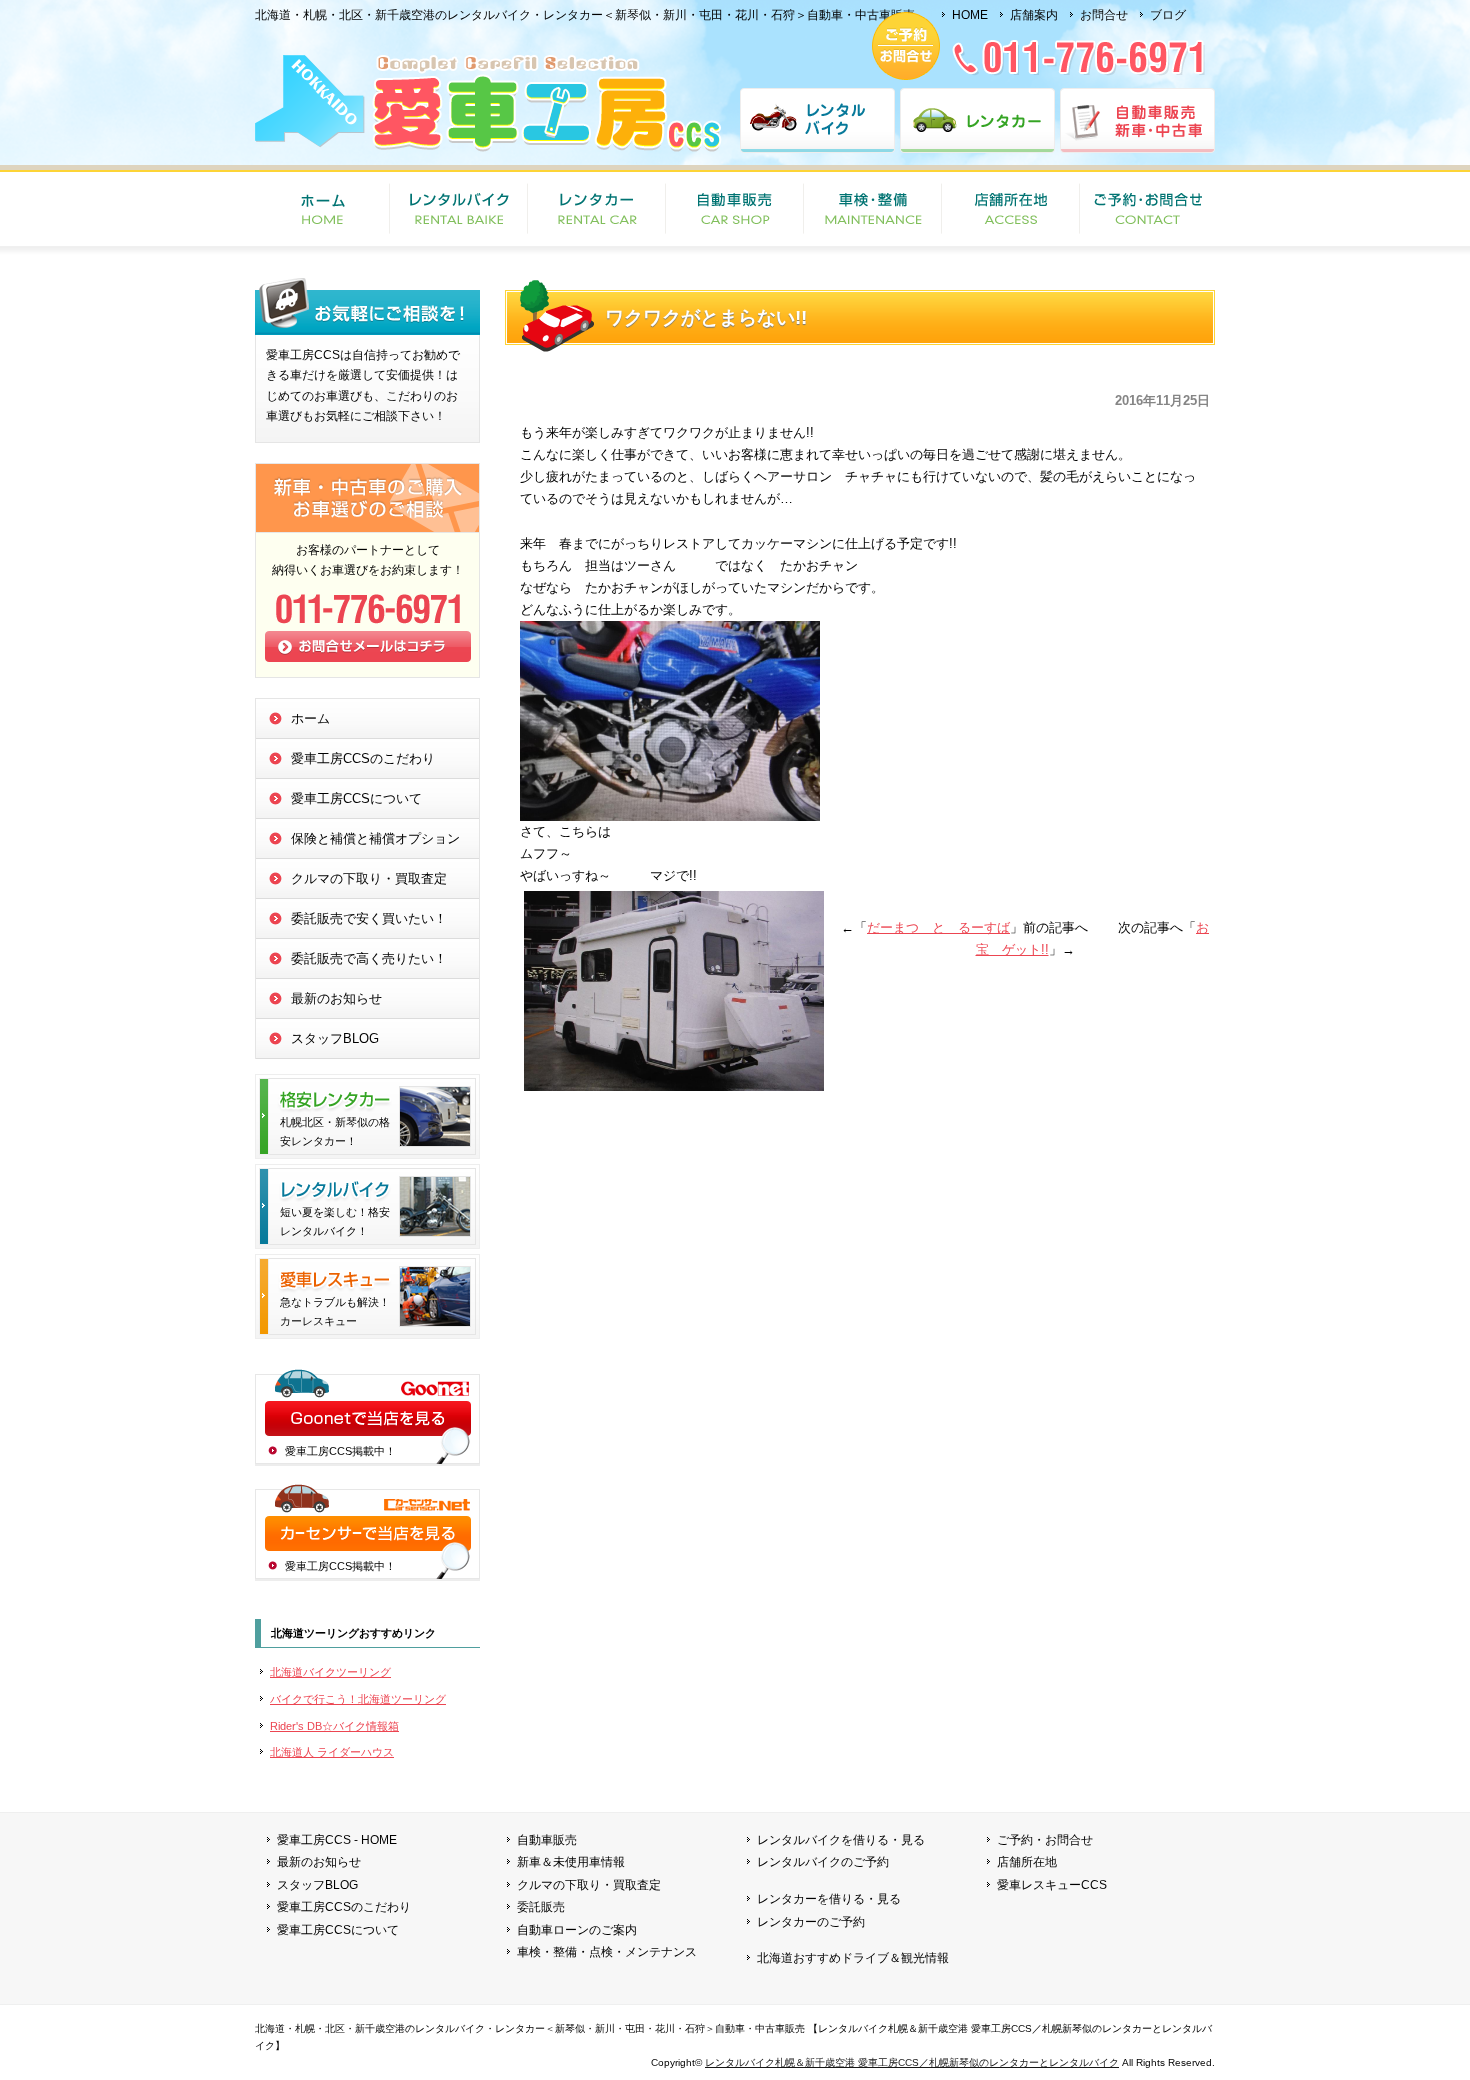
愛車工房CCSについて (356, 798)
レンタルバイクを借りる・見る (841, 1840)
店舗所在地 (1011, 210)
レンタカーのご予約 (811, 1922)
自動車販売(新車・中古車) (1137, 120)
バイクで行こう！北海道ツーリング (358, 1699)
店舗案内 (1034, 15)
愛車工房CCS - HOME (337, 1840)
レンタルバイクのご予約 (823, 1862)
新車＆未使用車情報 (571, 1862)
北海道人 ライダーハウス (332, 1752)
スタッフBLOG (335, 1038)
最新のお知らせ (336, 998)
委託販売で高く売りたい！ (369, 958)
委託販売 (541, 1907)
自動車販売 (735, 210)
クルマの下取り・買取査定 (369, 878)
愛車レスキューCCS (1052, 1885)
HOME (970, 15)
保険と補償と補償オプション (375, 838)
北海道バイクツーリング (330, 1672)
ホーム (310, 718)
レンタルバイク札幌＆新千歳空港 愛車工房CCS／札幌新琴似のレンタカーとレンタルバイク (912, 2062)
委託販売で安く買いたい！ (369, 918)
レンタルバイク (817, 120)
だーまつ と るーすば (938, 927)
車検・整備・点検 (873, 210)
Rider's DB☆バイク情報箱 (334, 1726)
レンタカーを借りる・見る (829, 1899)
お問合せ (1104, 15)
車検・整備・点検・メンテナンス (607, 1952)
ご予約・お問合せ (1147, 210)
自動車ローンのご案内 (577, 1930)
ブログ (1168, 15)
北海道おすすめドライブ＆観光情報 (853, 1958)
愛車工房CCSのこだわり (363, 758)
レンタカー (977, 120)
